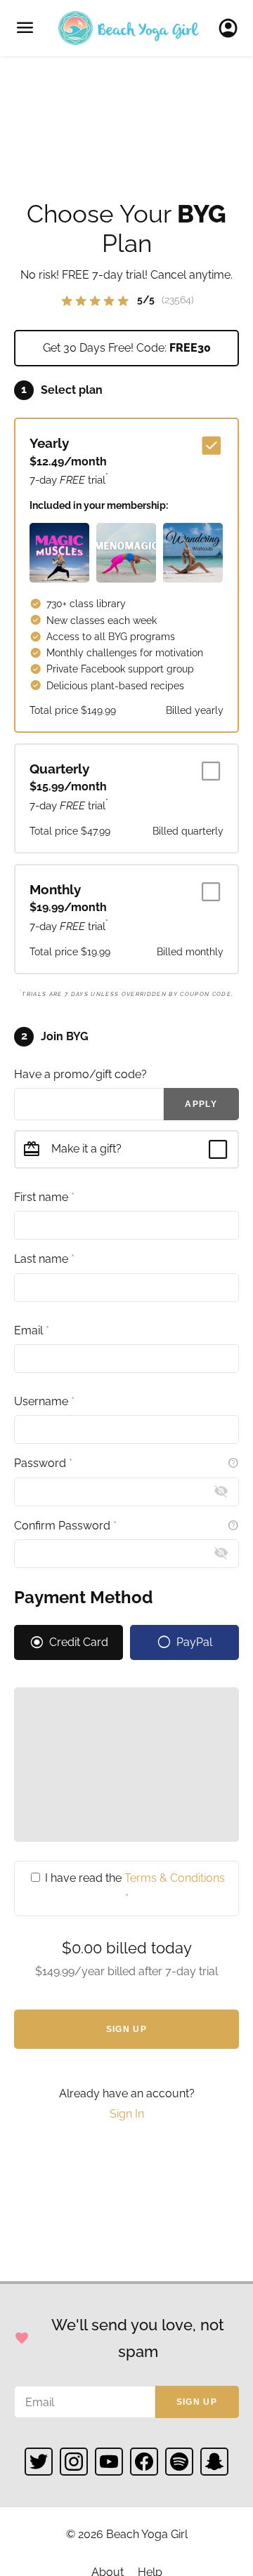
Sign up (197, 2402)
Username (44, 1401)
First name (44, 1197)
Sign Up (126, 2029)
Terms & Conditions (175, 1878)
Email (32, 1330)
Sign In (232, 28)
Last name (44, 1259)
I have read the (134, 1888)
